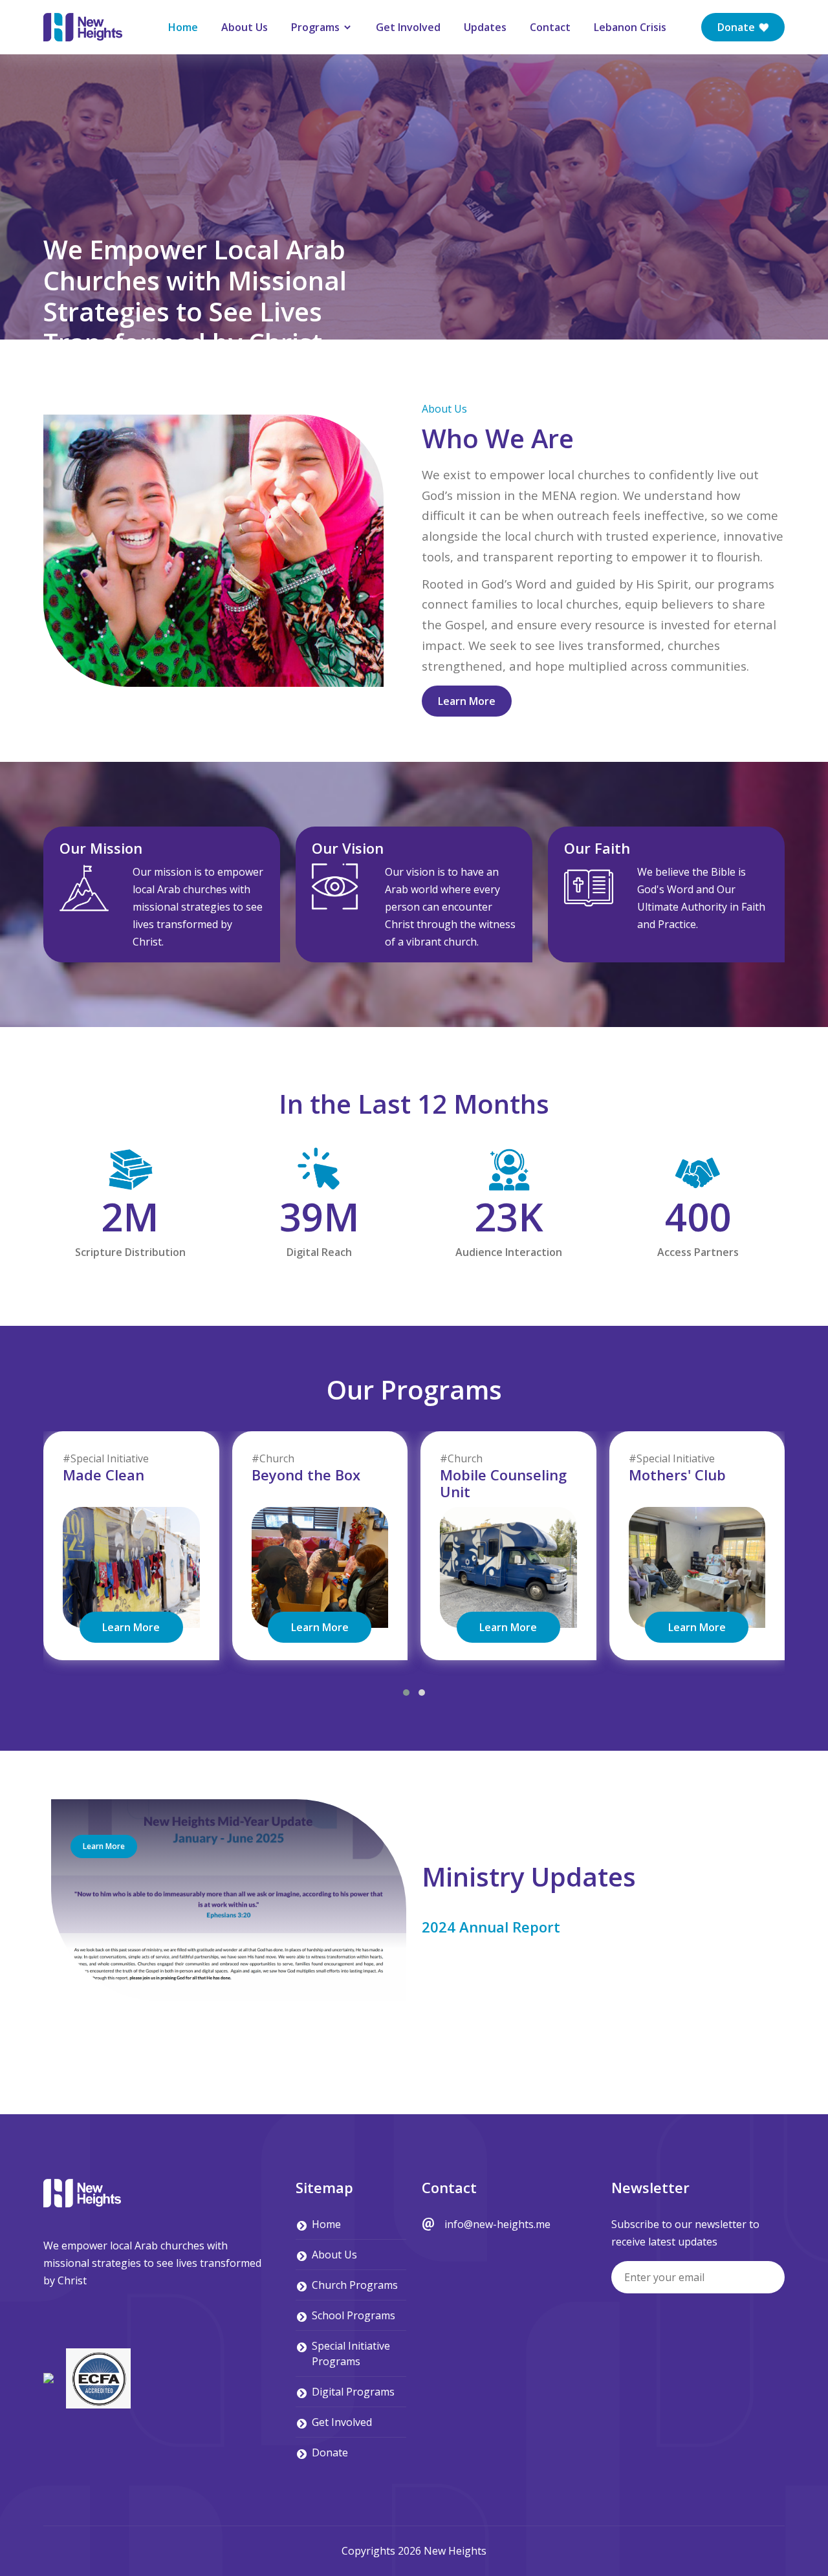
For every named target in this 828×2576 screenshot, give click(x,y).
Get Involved (408, 27)
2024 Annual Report (491, 1927)
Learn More (467, 701)
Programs (317, 27)
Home (183, 27)
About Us (245, 27)
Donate (737, 27)
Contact (550, 27)
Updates (485, 27)
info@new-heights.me (497, 2224)
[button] (406, 1693)
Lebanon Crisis (630, 27)
